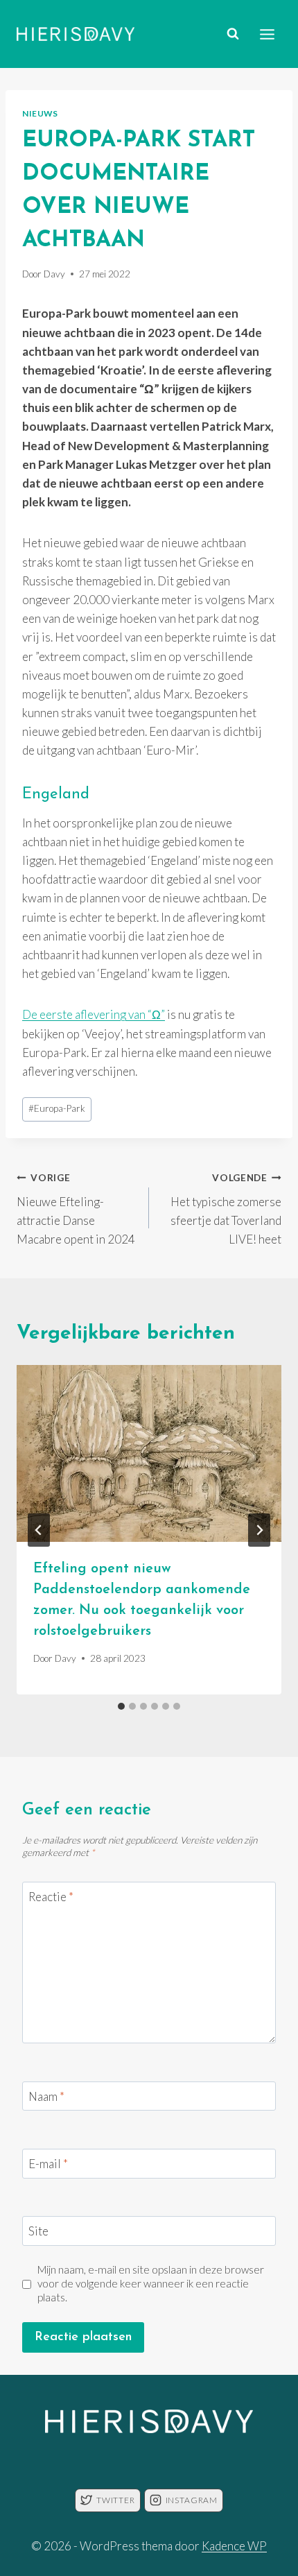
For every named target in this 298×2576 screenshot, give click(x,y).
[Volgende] (259, 1530)
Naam (46, 2096)
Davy (54, 274)
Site (38, 2231)
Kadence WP (234, 2546)
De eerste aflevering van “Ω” (94, 1014)
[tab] (121, 1706)
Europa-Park (57, 1108)
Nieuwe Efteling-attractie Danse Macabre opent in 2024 (76, 1209)
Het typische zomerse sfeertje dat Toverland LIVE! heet (226, 1209)
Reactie (51, 1897)
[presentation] (149, 1453)
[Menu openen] (267, 34)
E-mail (48, 2164)
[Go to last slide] (39, 1530)
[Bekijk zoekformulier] (233, 34)
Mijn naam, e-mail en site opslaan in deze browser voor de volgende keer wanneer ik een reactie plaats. (151, 2283)
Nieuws (40, 113)
